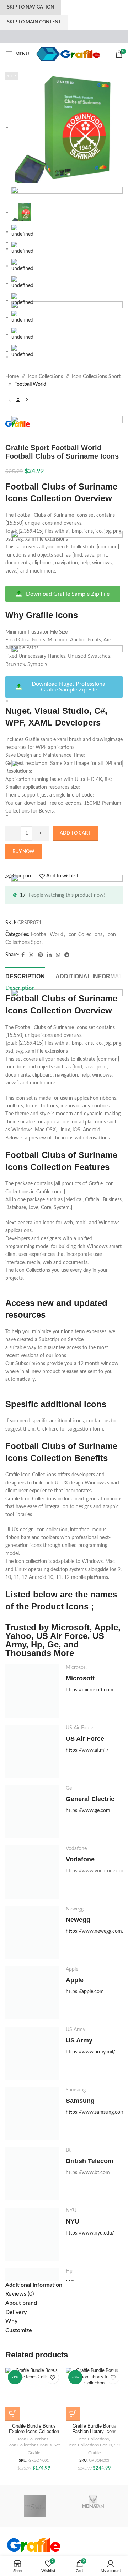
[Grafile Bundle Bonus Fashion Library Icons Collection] (94, 2394)
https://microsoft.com (90, 1690)
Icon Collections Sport (96, 377)
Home (12, 377)
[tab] (25, 975)
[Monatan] (93, 2506)
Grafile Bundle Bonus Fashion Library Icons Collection (94, 2432)
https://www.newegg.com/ (95, 1931)
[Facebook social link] (23, 955)
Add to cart (75, 833)
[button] (12, 2414)
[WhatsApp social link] (58, 955)
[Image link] (34, 2545)
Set (57, 2445)
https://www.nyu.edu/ (90, 2233)
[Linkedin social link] (49, 955)
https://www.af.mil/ (87, 1750)
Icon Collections (45, 377)
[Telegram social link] (67, 955)
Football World (30, 384)
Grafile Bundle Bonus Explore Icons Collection (34, 2429)
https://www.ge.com (88, 1811)
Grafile (34, 2453)
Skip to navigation (31, 7)
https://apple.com (85, 1992)
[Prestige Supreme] (35, 2506)
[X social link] (31, 955)
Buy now (23, 852)
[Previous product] (10, 400)
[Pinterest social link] (41, 955)
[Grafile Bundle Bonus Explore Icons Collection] (34, 2394)
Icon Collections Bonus (30, 2445)
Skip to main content (34, 22)
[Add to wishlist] (52, 2377)
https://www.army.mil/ (90, 2052)
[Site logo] (68, 54)
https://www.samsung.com (95, 2112)
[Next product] (27, 400)
